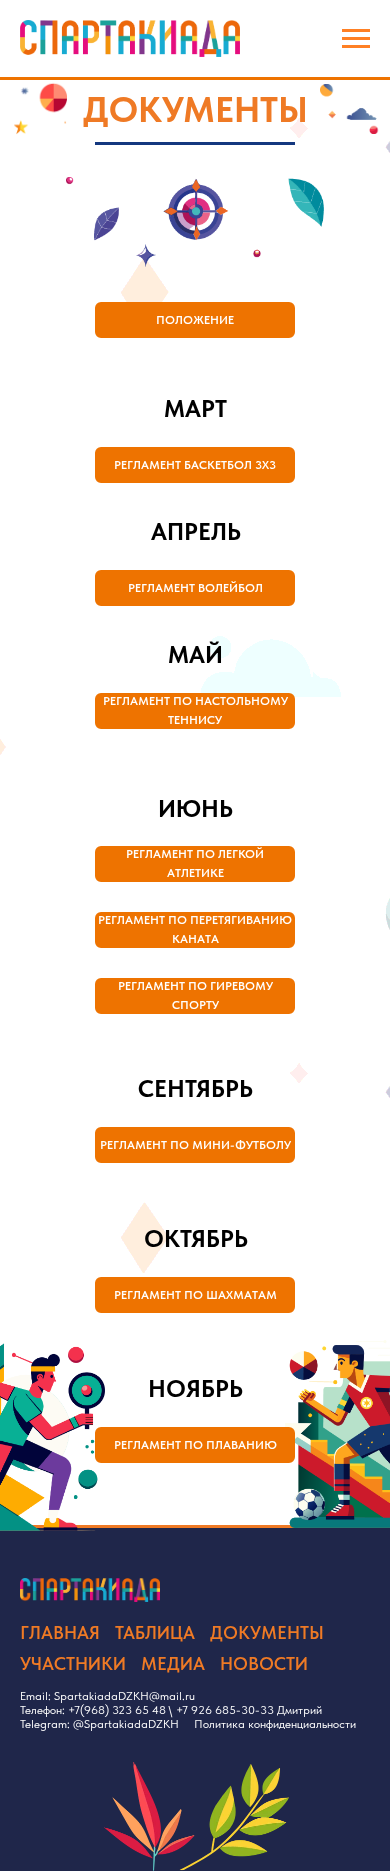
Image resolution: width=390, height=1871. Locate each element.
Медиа (173, 1663)
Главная (60, 1632)
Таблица (155, 1632)
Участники (73, 1663)
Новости (264, 1663)
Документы (267, 1632)
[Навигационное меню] (356, 39)
